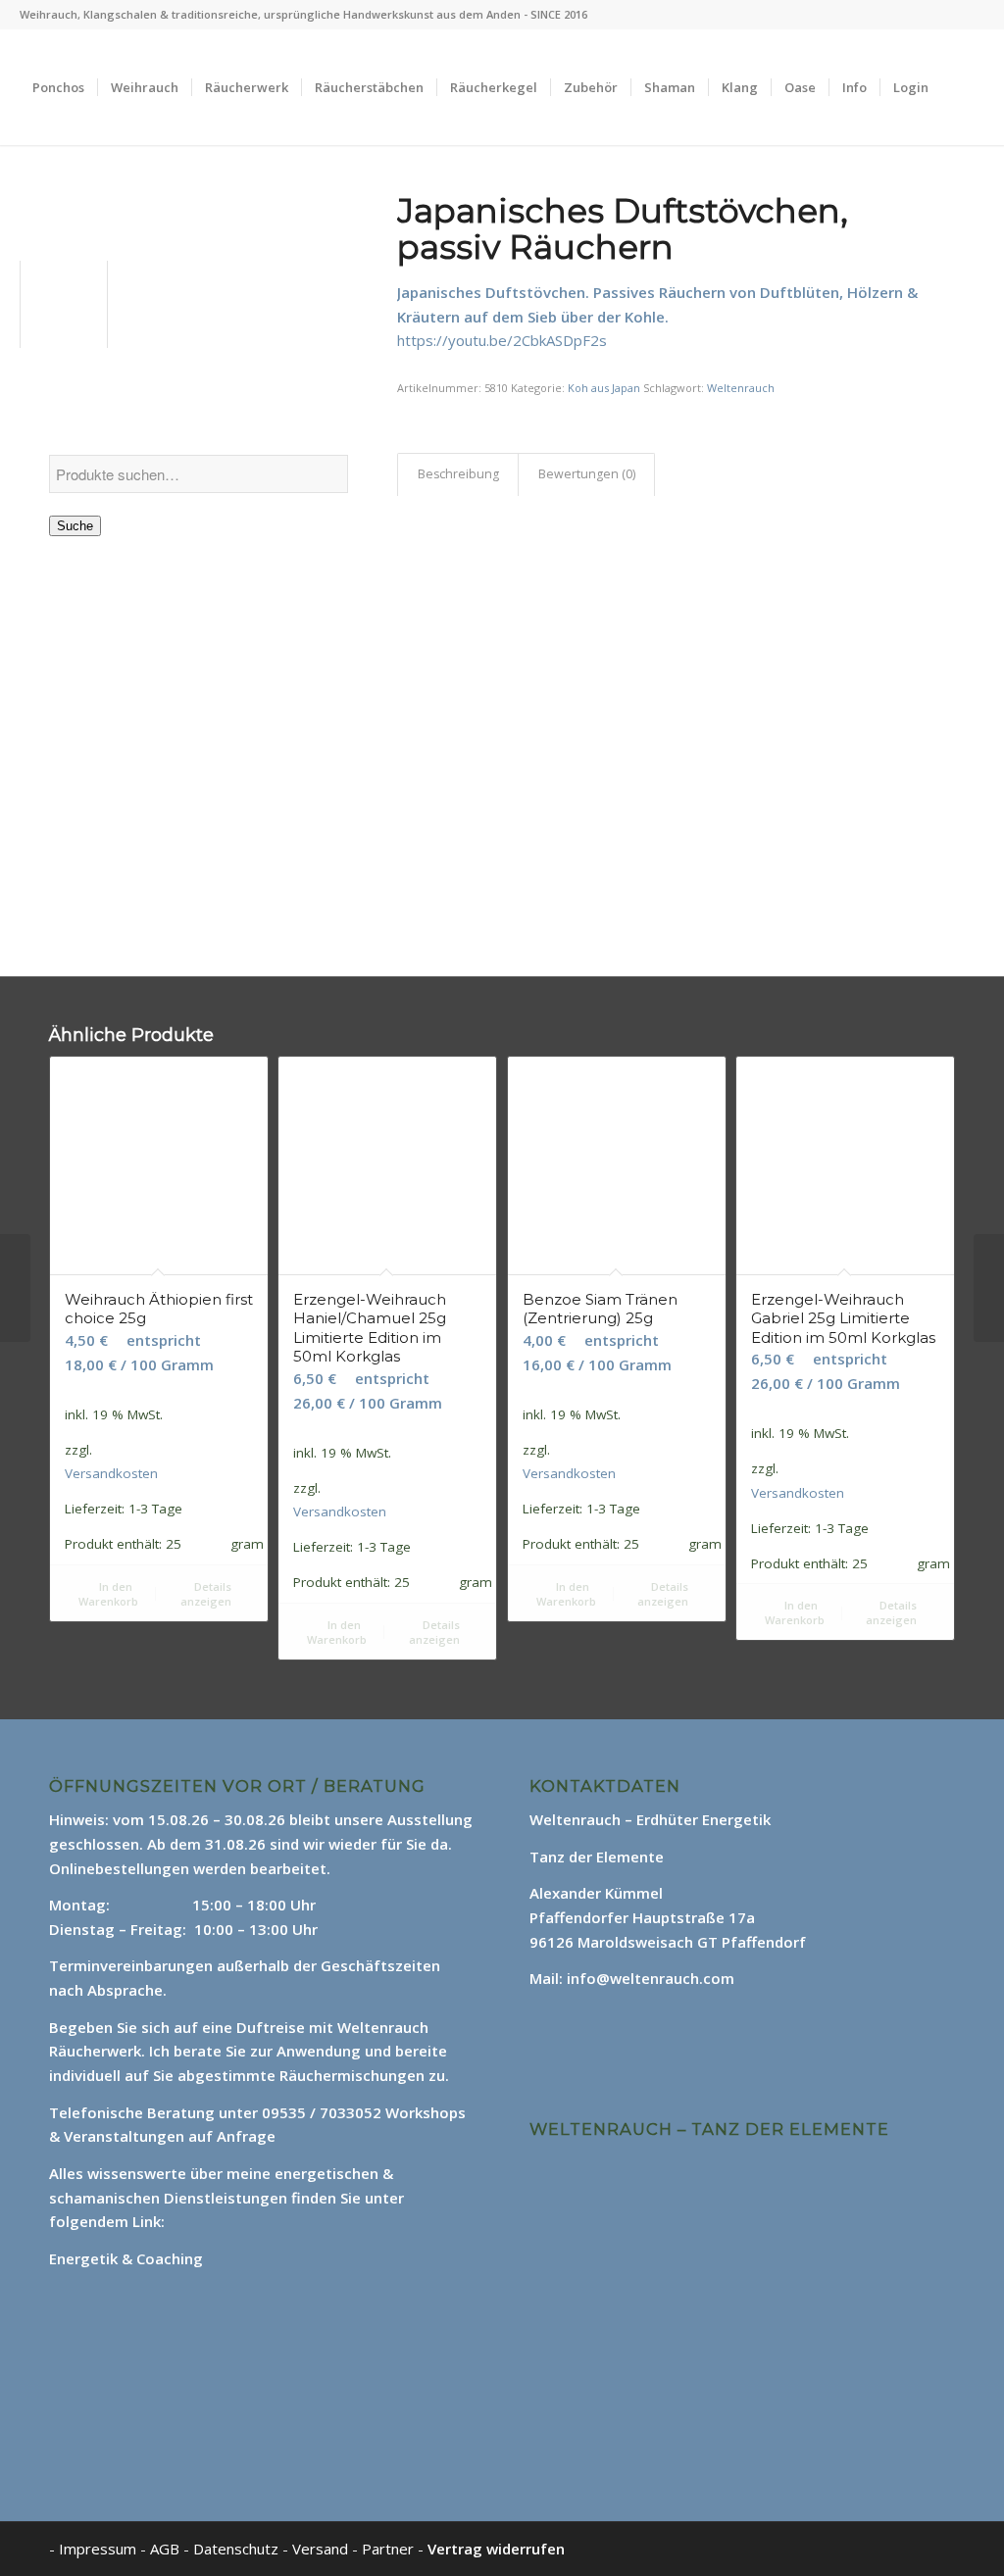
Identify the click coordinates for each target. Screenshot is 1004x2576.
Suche (75, 526)
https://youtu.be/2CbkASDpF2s (502, 340)
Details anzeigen (206, 1594)
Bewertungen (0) (587, 474)
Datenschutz (238, 2549)
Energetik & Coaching (126, 2258)
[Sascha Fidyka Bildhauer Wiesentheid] (15, 1288)
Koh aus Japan (604, 388)
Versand (322, 2549)
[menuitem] (58, 87)
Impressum (98, 2549)
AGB (167, 2549)
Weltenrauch (741, 388)
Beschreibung (458, 474)
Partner (388, 2549)
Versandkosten (111, 1473)
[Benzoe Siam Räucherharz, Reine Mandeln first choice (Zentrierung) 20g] (989, 1288)
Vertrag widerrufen (496, 2549)
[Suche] (39, 203)
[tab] (458, 475)
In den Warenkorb (108, 1594)
